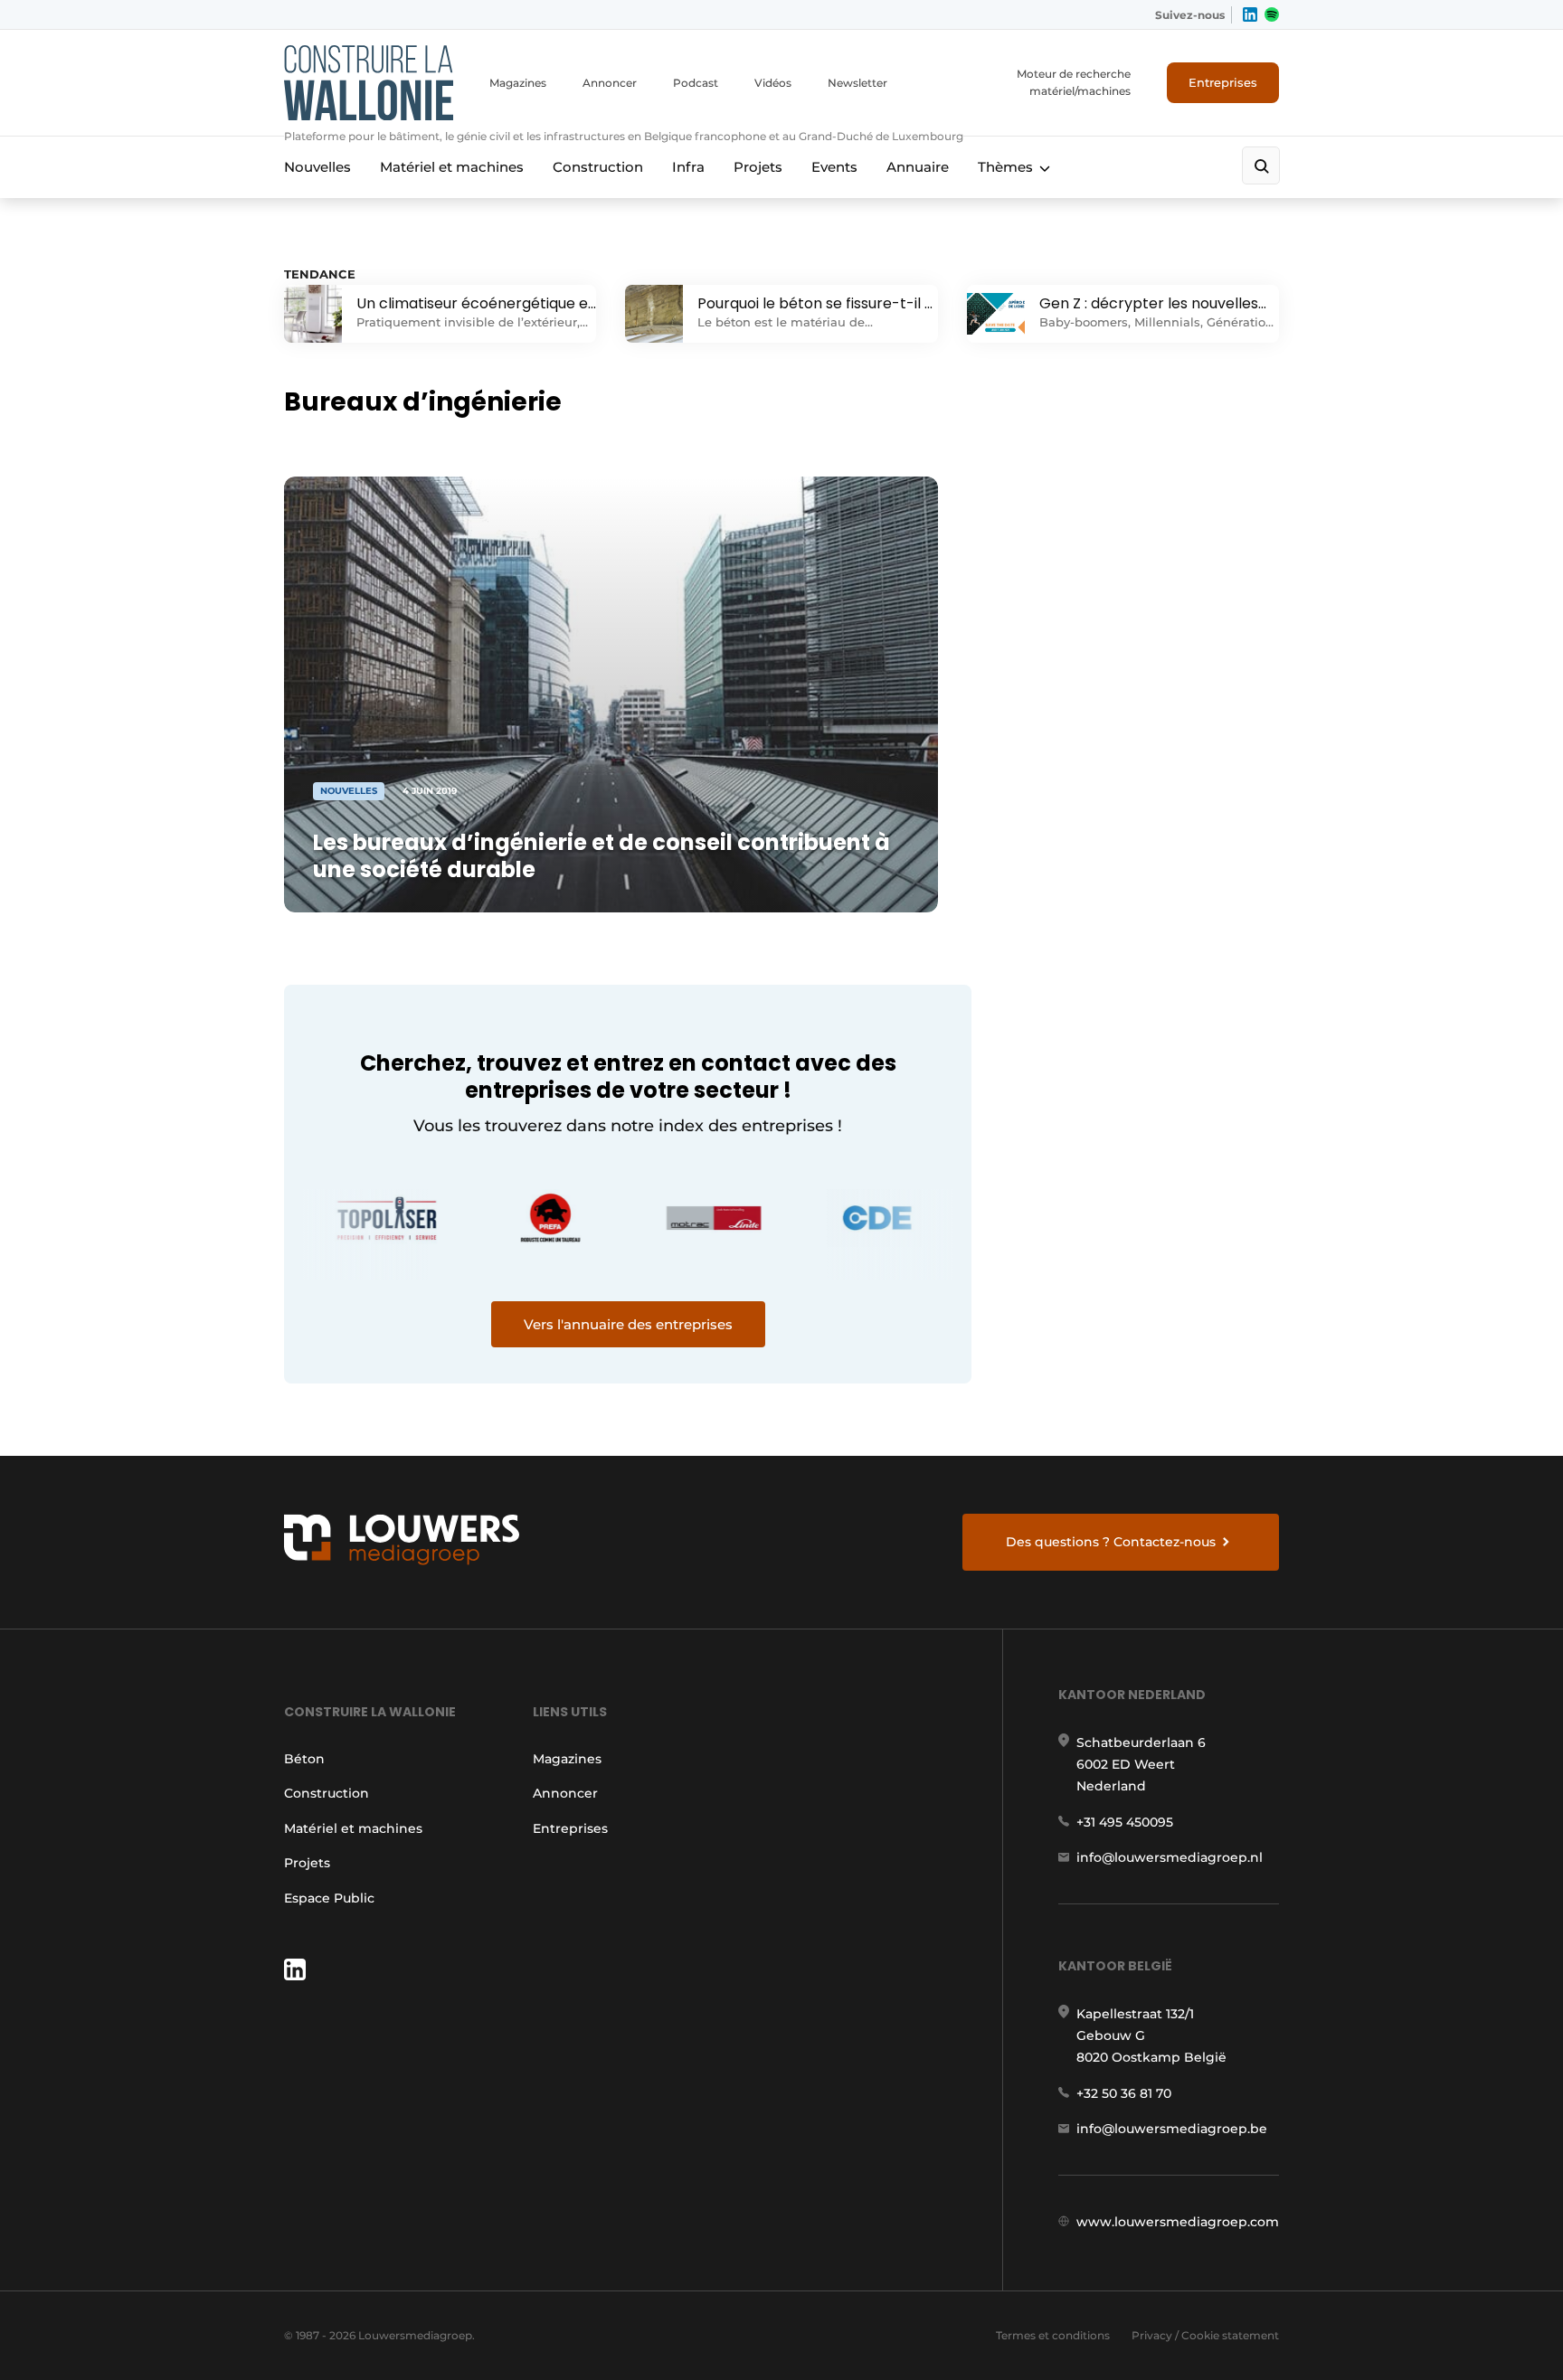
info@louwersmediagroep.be (1172, 2129)
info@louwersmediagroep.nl (1170, 1857)
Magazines (518, 83)
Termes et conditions (1053, 2335)
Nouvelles (317, 167)
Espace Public (329, 1898)
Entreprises (1223, 82)
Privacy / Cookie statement (1205, 2335)
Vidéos (773, 83)
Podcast (696, 83)
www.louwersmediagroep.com (1178, 2222)
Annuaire (918, 167)
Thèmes (1005, 167)
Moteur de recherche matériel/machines (1074, 82)
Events (834, 167)
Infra (688, 167)
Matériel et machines (452, 167)
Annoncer (610, 83)
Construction (598, 167)
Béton (304, 1759)
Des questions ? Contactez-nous (1111, 1542)
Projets (758, 167)
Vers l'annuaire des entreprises (628, 1324)
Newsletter (857, 83)
